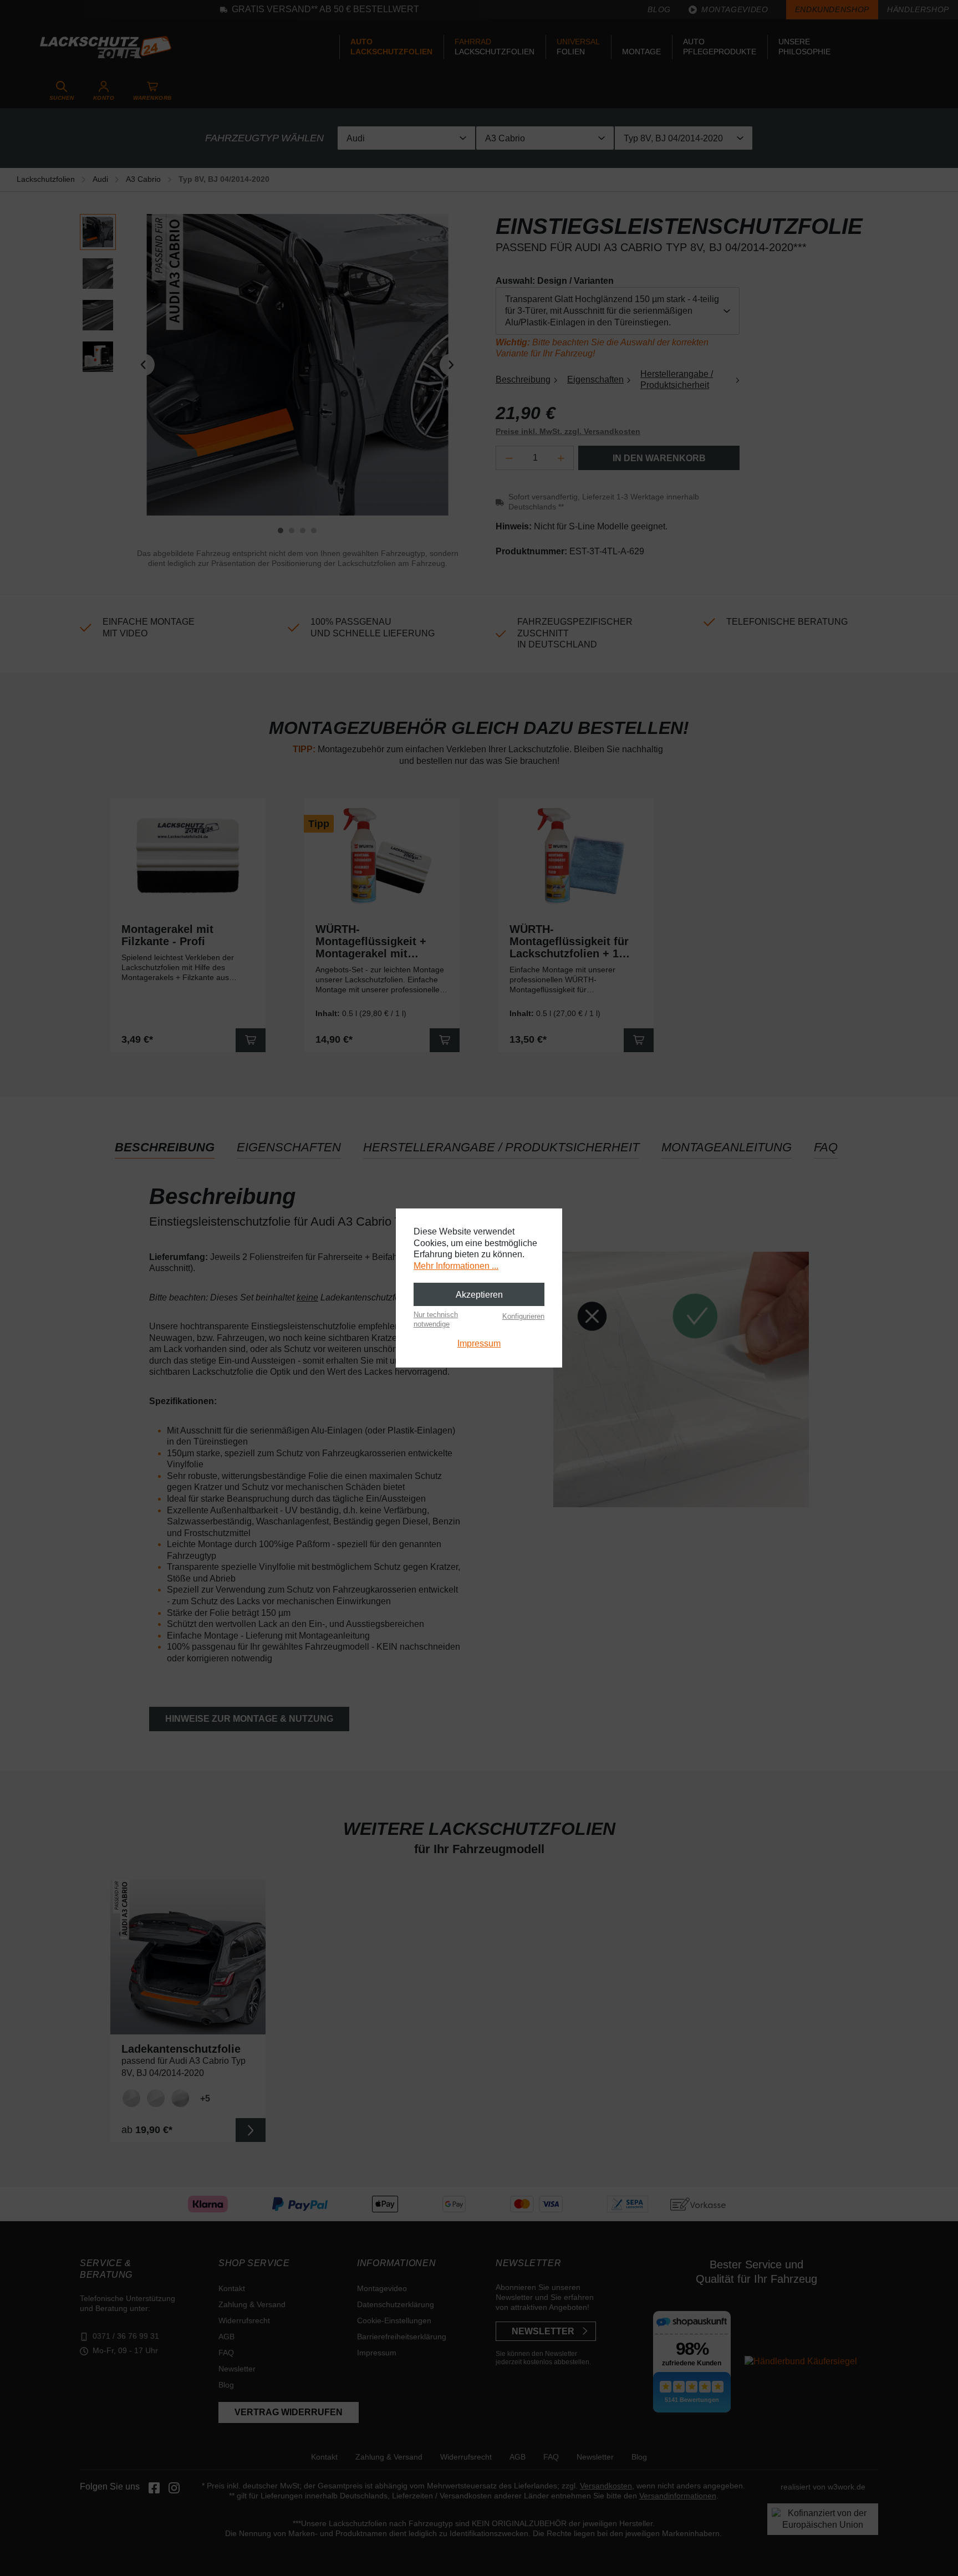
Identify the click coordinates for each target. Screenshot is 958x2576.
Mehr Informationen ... (456, 1266)
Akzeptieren (479, 1295)
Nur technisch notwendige (436, 1319)
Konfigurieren (523, 1316)
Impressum (479, 1343)
